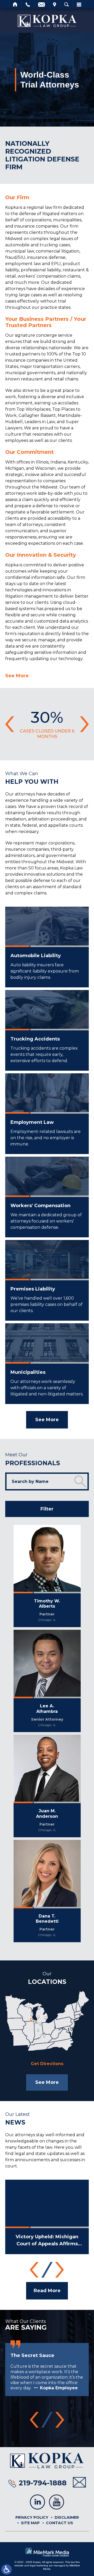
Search (66, 4)
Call (28, 4)
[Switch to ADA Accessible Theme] (7, 2569)
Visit (55, 4)
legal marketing (39, 2565)
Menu (79, 4)
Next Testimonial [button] (60, 2420)
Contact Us (60, 2523)
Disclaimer (67, 2517)
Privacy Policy (32, 2517)
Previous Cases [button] (10, 724)
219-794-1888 (43, 2483)
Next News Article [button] (60, 2270)
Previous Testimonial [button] (34, 2420)
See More (17, 676)
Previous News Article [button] (34, 2270)
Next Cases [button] (84, 724)
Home (15, 4)
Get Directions (47, 2064)
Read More (47, 2291)
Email (42, 4)
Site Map (30, 2523)
